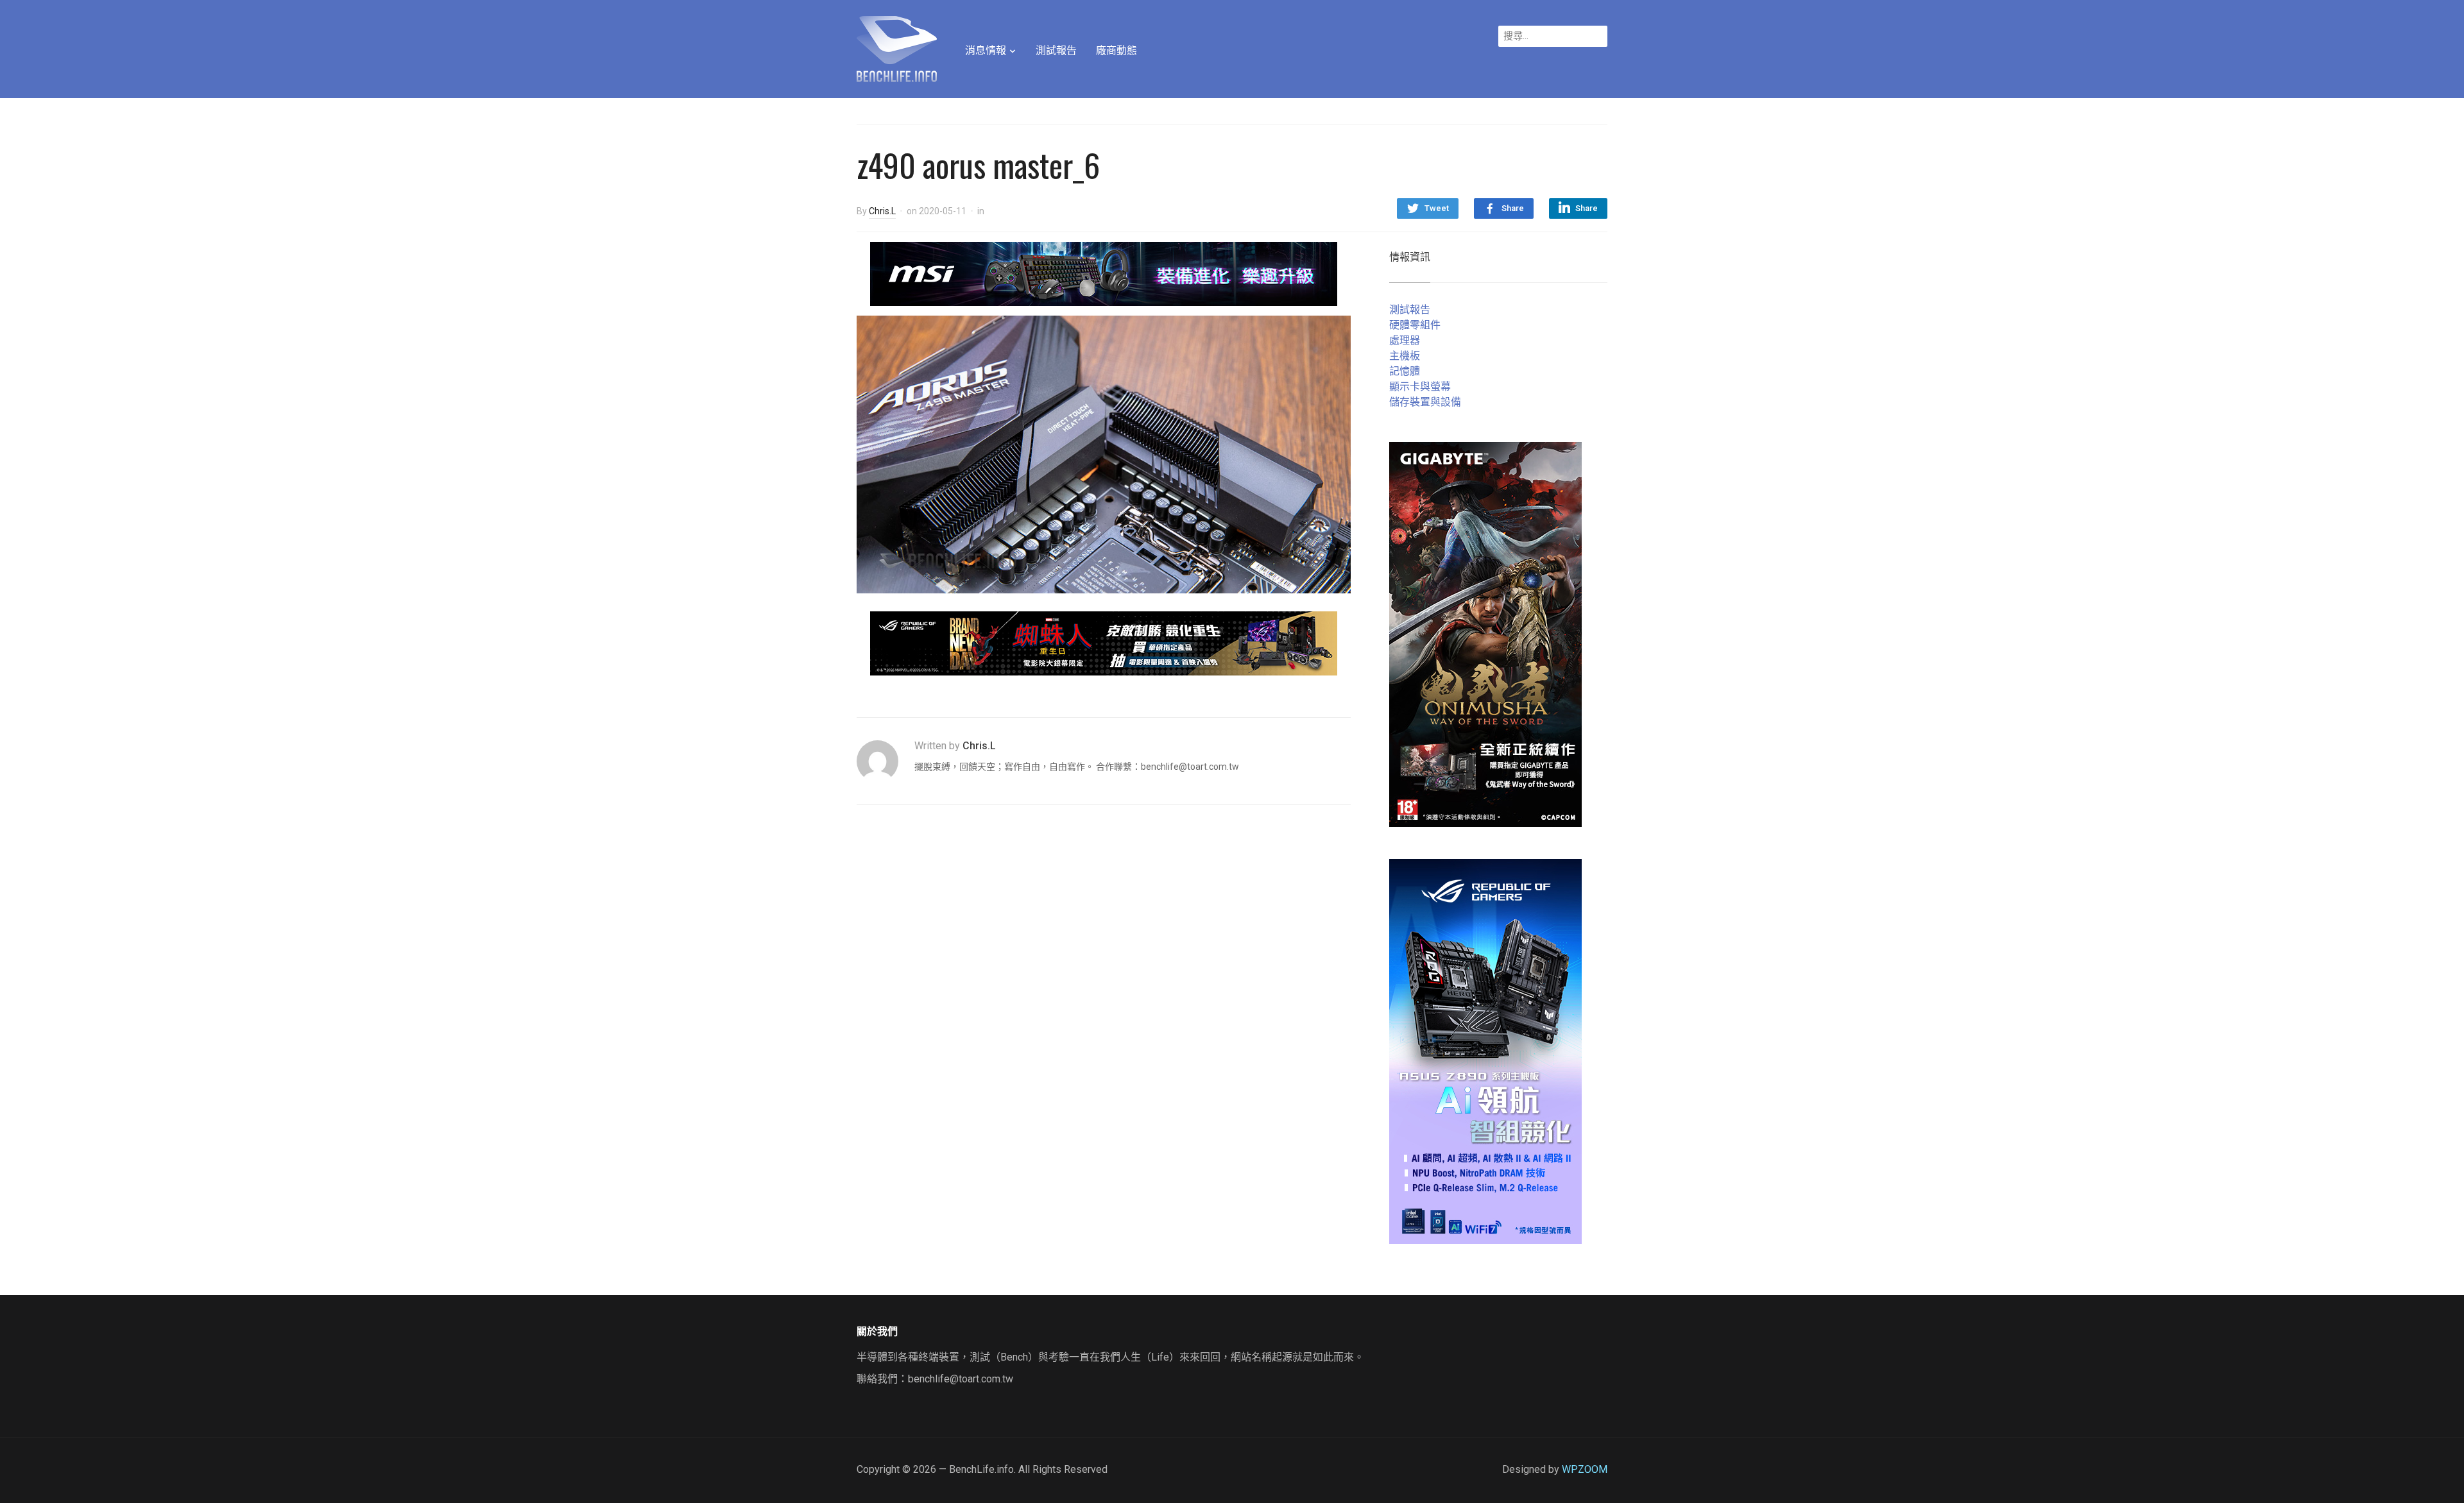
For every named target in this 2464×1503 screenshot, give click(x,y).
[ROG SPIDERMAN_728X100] (1104, 642)
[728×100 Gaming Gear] (1104, 273)
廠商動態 (1116, 50)
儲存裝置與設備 (1425, 402)
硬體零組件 (1415, 325)
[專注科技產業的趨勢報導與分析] (897, 47)
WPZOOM (1585, 1469)
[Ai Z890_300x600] (1485, 1050)
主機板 (1405, 356)
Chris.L (882, 211)
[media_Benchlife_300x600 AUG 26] (1485, 633)
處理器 (1405, 340)
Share (1513, 208)
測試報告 (1056, 50)
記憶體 (1405, 371)
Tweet (1437, 208)
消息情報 (986, 50)
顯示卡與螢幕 (1420, 386)
